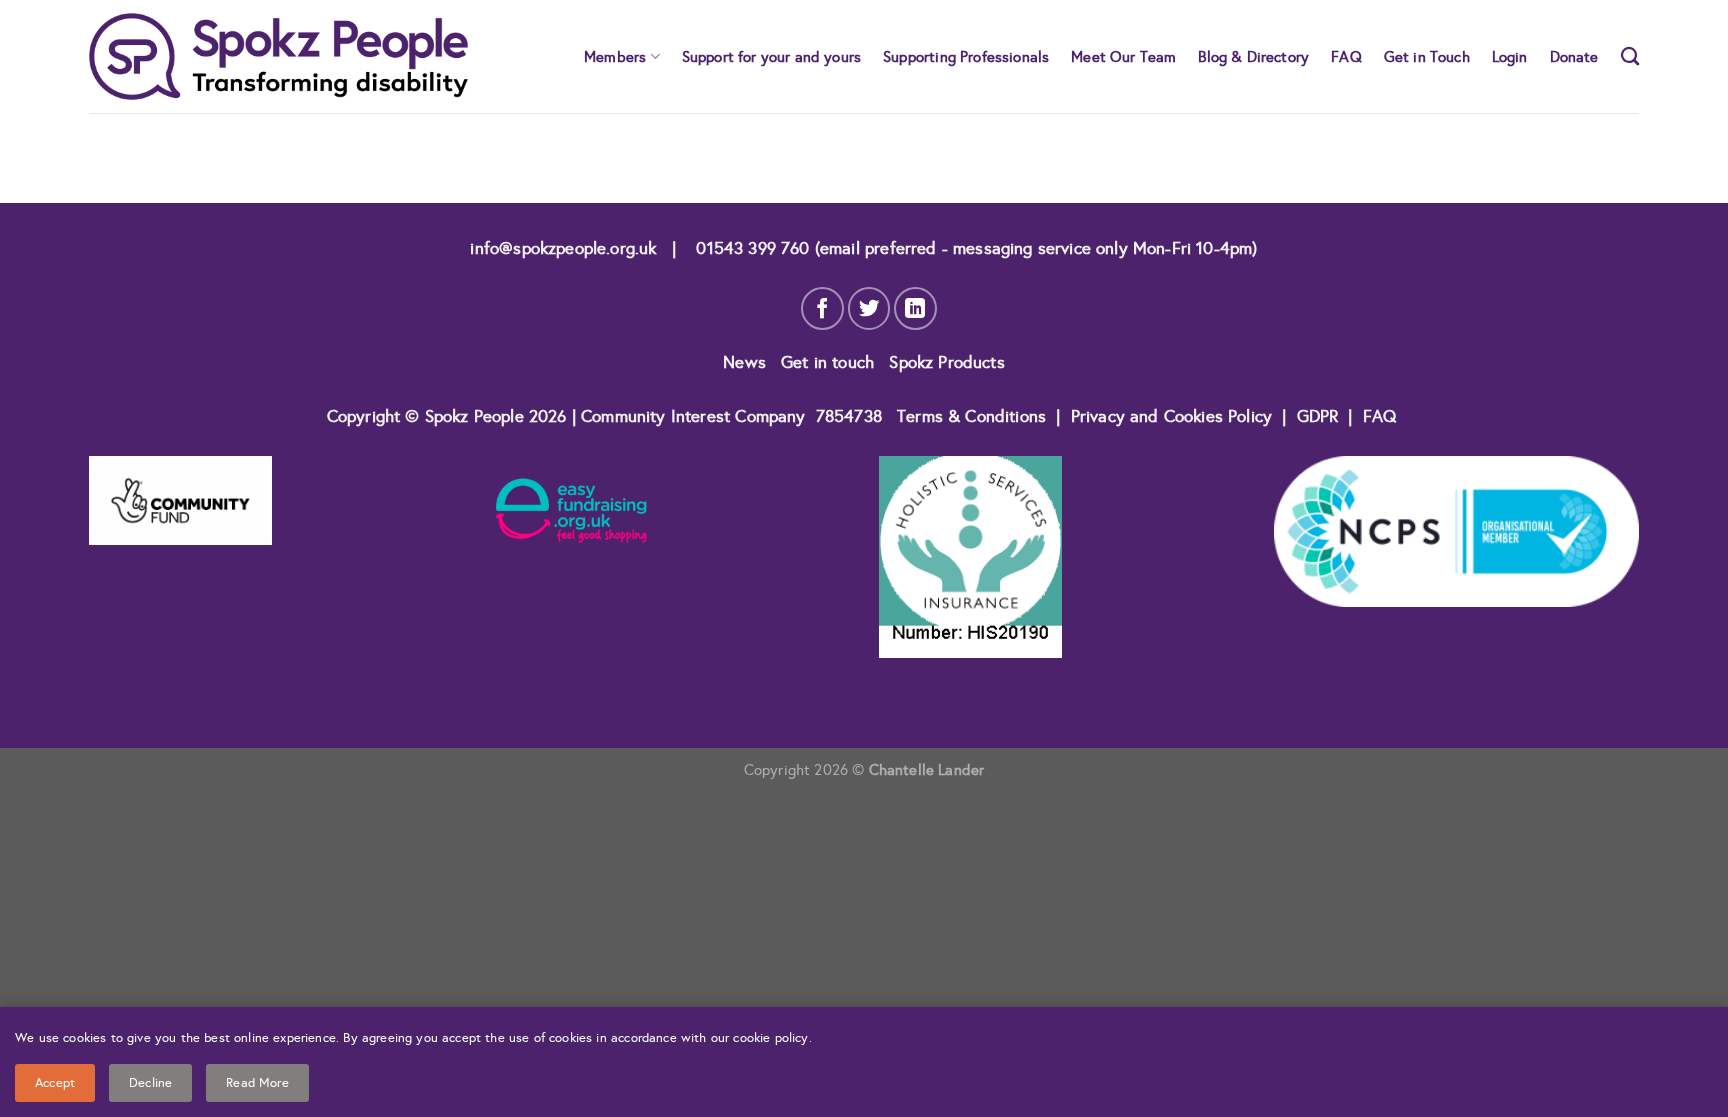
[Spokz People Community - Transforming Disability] (278, 56)
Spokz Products (946, 362)
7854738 (849, 416)
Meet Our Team (1123, 56)
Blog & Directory (1253, 56)
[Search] (1630, 56)
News (747, 362)
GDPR (1318, 416)
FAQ (1346, 56)
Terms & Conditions (971, 416)
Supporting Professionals (966, 56)
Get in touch (830, 362)
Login (1510, 56)
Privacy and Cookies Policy (1174, 416)
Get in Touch (1427, 56)
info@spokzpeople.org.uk (563, 248)
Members (615, 56)
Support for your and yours (771, 56)
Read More (257, 1083)
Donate (1574, 56)
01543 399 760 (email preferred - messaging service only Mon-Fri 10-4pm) (974, 248)
